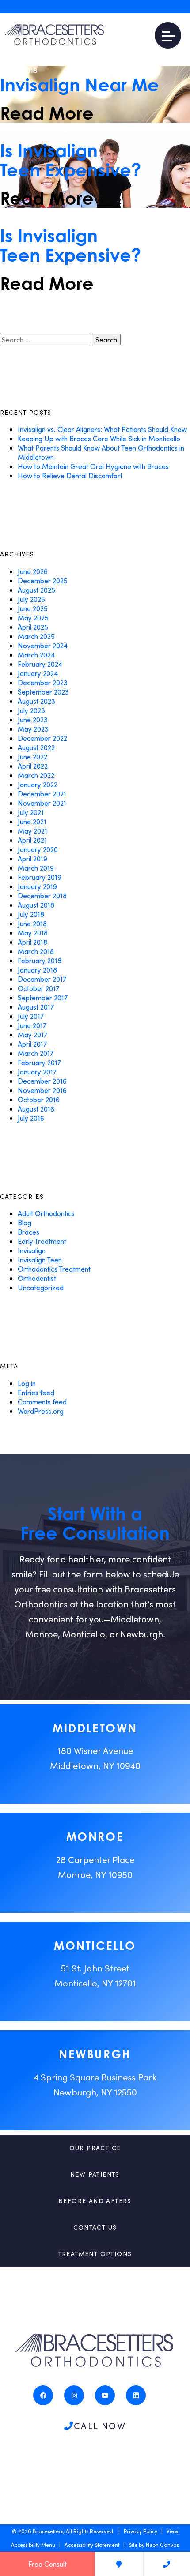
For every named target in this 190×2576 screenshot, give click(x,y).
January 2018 (37, 970)
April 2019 (32, 858)
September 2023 (43, 692)
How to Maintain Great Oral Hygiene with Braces (93, 466)
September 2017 (43, 997)
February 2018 (40, 960)
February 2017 (39, 1062)
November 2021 (42, 803)
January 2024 (38, 673)
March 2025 (36, 636)
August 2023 (36, 701)
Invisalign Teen (40, 1260)
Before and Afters (95, 2201)
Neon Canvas (162, 2545)
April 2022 (33, 766)
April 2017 (32, 1044)
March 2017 (36, 1053)
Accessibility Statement (92, 2545)
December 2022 (42, 738)
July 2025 (31, 599)
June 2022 (32, 757)
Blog (25, 1222)
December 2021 (42, 794)
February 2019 (40, 877)
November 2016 (42, 1090)
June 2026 (33, 571)
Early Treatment (42, 1241)
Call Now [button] (100, 2426)
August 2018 (36, 905)
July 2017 (31, 1016)
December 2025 (43, 580)
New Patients (95, 2174)
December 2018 (42, 896)
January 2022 (38, 784)
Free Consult (47, 2564)
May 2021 (32, 831)
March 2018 (36, 951)
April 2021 (32, 840)
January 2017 (37, 1072)
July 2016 (31, 1118)
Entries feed (36, 1392)
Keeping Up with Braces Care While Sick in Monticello (99, 438)
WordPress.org (41, 1411)
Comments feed (42, 1402)
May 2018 (33, 933)
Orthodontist (37, 1278)
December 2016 (42, 1081)
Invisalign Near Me (80, 85)
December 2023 (43, 682)
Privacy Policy (141, 2531)
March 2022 (36, 775)
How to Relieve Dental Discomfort (70, 475)
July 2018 (31, 914)
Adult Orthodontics (46, 1213)
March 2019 (36, 868)
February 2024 (40, 664)
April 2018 (32, 942)
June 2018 (32, 923)
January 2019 (37, 886)
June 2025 (33, 608)
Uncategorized (41, 1287)
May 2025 (33, 618)
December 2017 (42, 979)
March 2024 (36, 655)
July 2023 (31, 710)
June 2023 (33, 719)
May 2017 (32, 1035)
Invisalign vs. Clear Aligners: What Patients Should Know (102, 429)
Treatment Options (95, 2254)
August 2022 (36, 747)
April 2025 (33, 627)
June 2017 (32, 1025)
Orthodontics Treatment (54, 1269)
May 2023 (33, 729)
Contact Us (95, 2227)
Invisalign (32, 1250)
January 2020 (38, 849)
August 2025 (36, 590)
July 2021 (31, 812)
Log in (27, 1383)
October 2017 (38, 988)
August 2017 (36, 1007)
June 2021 (32, 821)
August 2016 (36, 1109)
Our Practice (95, 2148)
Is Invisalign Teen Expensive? (70, 160)
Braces (28, 1232)
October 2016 (39, 1099)
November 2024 (43, 645)
